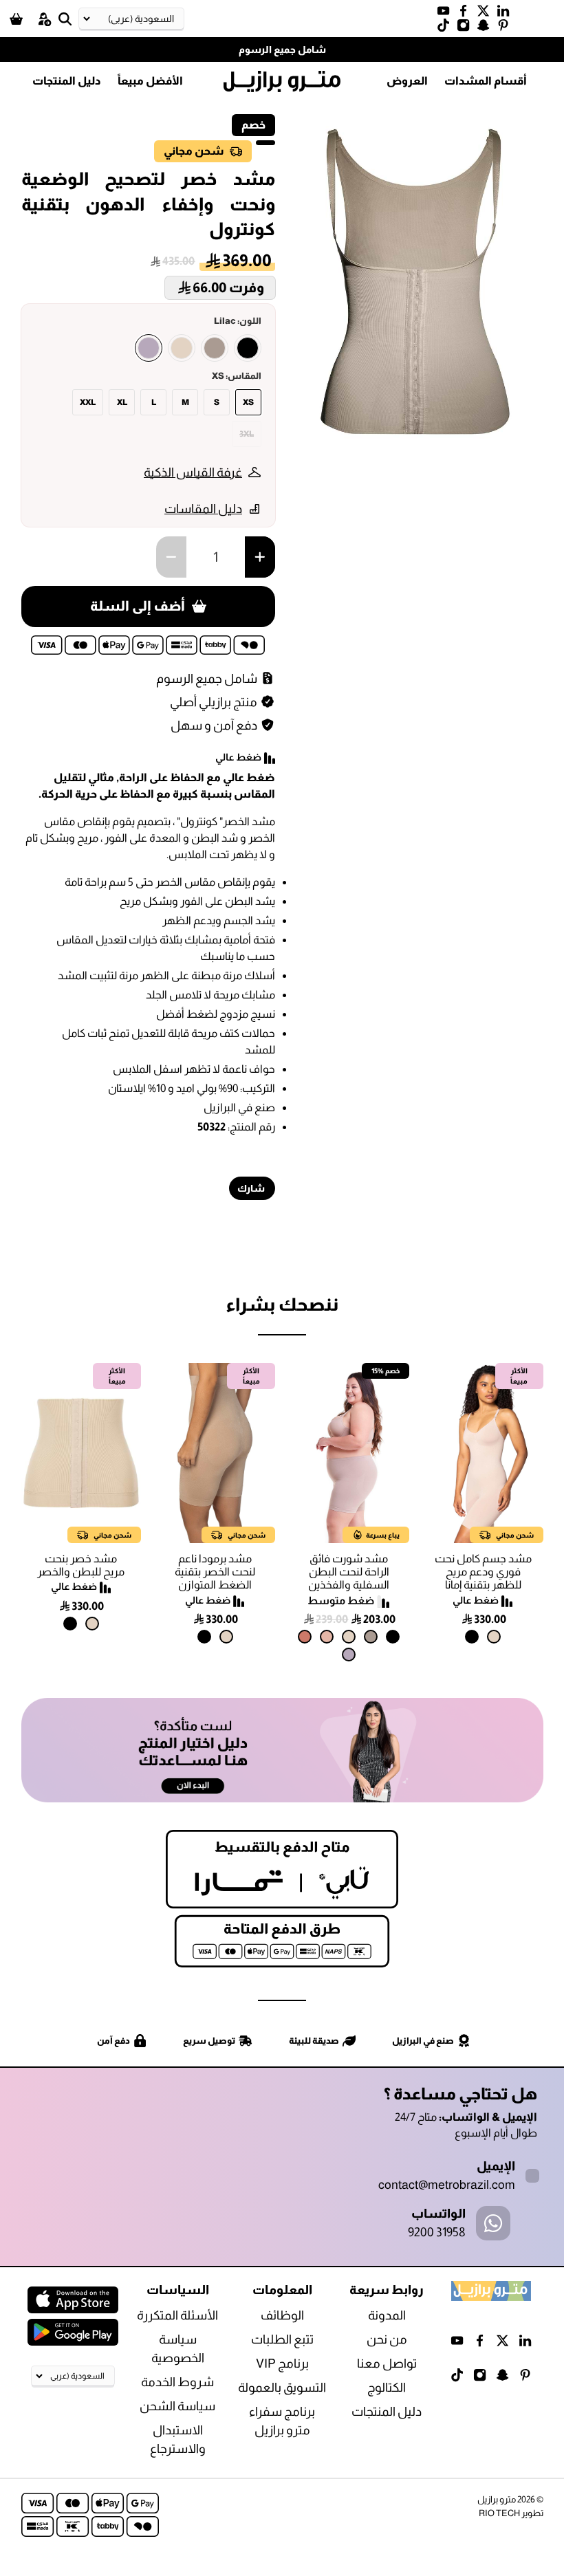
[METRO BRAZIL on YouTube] (447, 14)
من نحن (387, 2339)
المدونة (387, 2315)
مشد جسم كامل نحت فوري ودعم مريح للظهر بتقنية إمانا (483, 1572)
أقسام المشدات (486, 81)
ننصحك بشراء (282, 1304)
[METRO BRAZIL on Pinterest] (507, 28)
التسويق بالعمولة (282, 2388)
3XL (247, 434)
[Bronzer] (305, 1637)
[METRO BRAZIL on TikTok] (447, 28)
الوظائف (282, 2315)
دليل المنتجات (67, 81)
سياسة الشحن (177, 2406)
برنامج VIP (282, 2364)
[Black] (248, 348)
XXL (88, 402)
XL (122, 402)
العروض (407, 81)
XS (248, 402)
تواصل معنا (387, 2364)
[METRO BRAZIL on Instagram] (467, 28)
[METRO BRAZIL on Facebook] (467, 14)
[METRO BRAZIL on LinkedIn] (507, 14)
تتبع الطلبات (282, 2339)
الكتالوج (387, 2388)
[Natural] (182, 348)
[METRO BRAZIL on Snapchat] (487, 28)
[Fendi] (215, 348)
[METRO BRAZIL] (282, 82)
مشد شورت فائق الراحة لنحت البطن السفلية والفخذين (349, 1572)
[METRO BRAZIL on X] (487, 14)
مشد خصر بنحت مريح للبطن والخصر (81, 1565)
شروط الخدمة (177, 2382)
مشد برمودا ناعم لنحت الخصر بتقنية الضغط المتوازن (215, 1572)
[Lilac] (149, 348)
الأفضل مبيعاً (150, 81)
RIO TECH (499, 2513)
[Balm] (327, 1637)
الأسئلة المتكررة (177, 2315)
